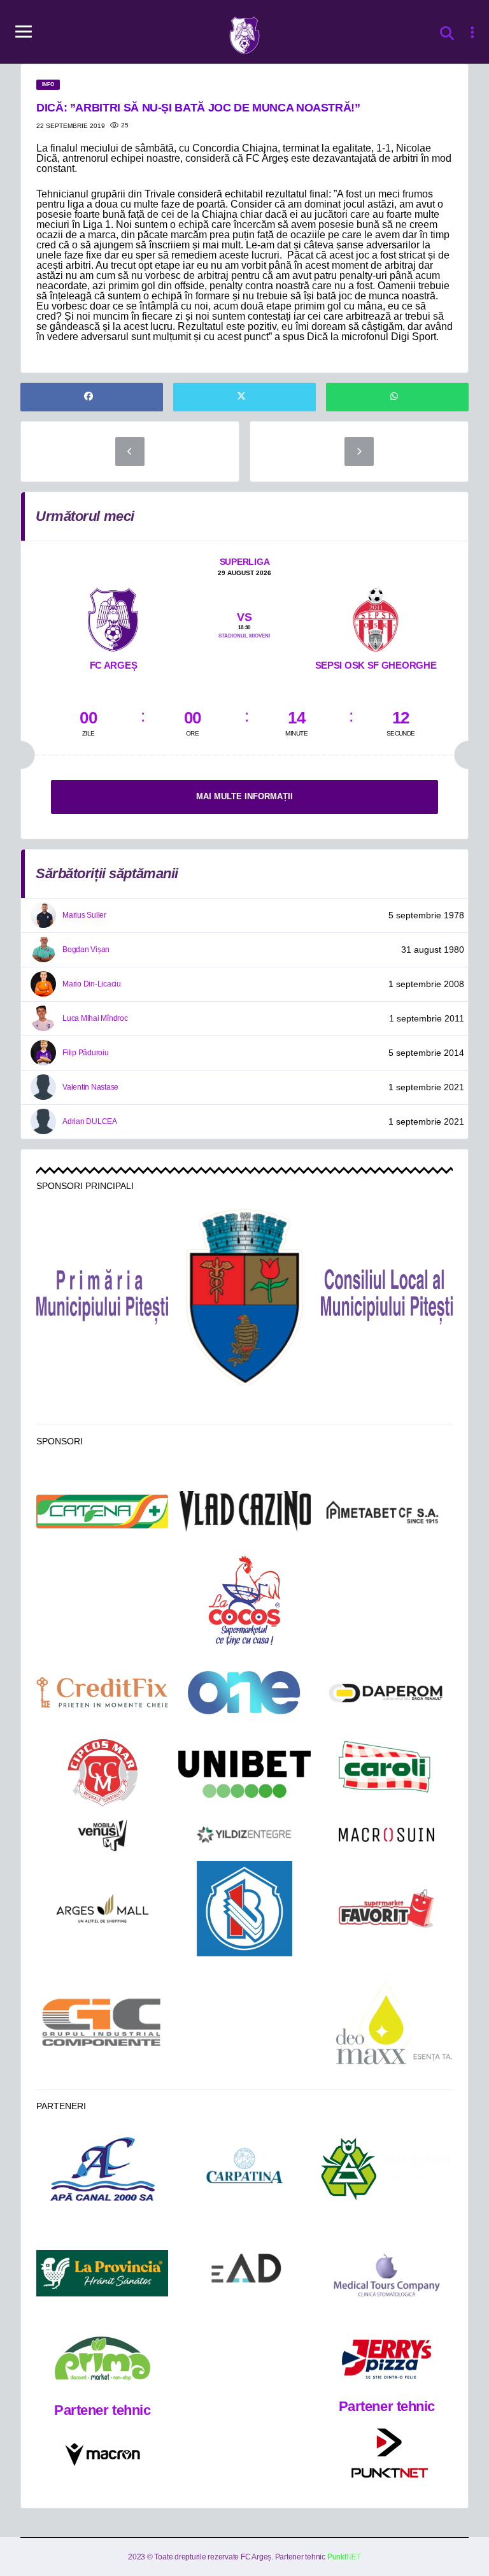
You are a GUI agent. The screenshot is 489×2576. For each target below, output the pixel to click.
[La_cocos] (244, 1599)
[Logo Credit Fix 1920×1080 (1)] (102, 1692)
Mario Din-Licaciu (92, 984)
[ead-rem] (244, 2273)
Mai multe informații (244, 796)
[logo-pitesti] (244, 1297)
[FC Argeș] (113, 618)
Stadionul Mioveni (244, 636)
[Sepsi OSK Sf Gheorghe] (376, 618)
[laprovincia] (102, 2273)
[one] (244, 1693)
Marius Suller (84, 915)
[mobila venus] (103, 1835)
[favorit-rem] (386, 1909)
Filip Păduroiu (86, 1053)
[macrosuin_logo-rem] (386, 1835)
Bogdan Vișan (86, 950)
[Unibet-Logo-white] (244, 1774)
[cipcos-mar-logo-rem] (103, 1774)
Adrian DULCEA (90, 1121)
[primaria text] (102, 1297)
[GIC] (102, 2022)
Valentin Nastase (90, 1087)
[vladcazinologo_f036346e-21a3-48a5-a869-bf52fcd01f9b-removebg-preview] (244, 1512)
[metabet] (387, 1511)
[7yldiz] (244, 1835)
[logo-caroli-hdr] (386, 1774)
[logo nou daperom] (387, 1692)
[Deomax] (387, 2023)
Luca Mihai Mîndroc (95, 1018)
